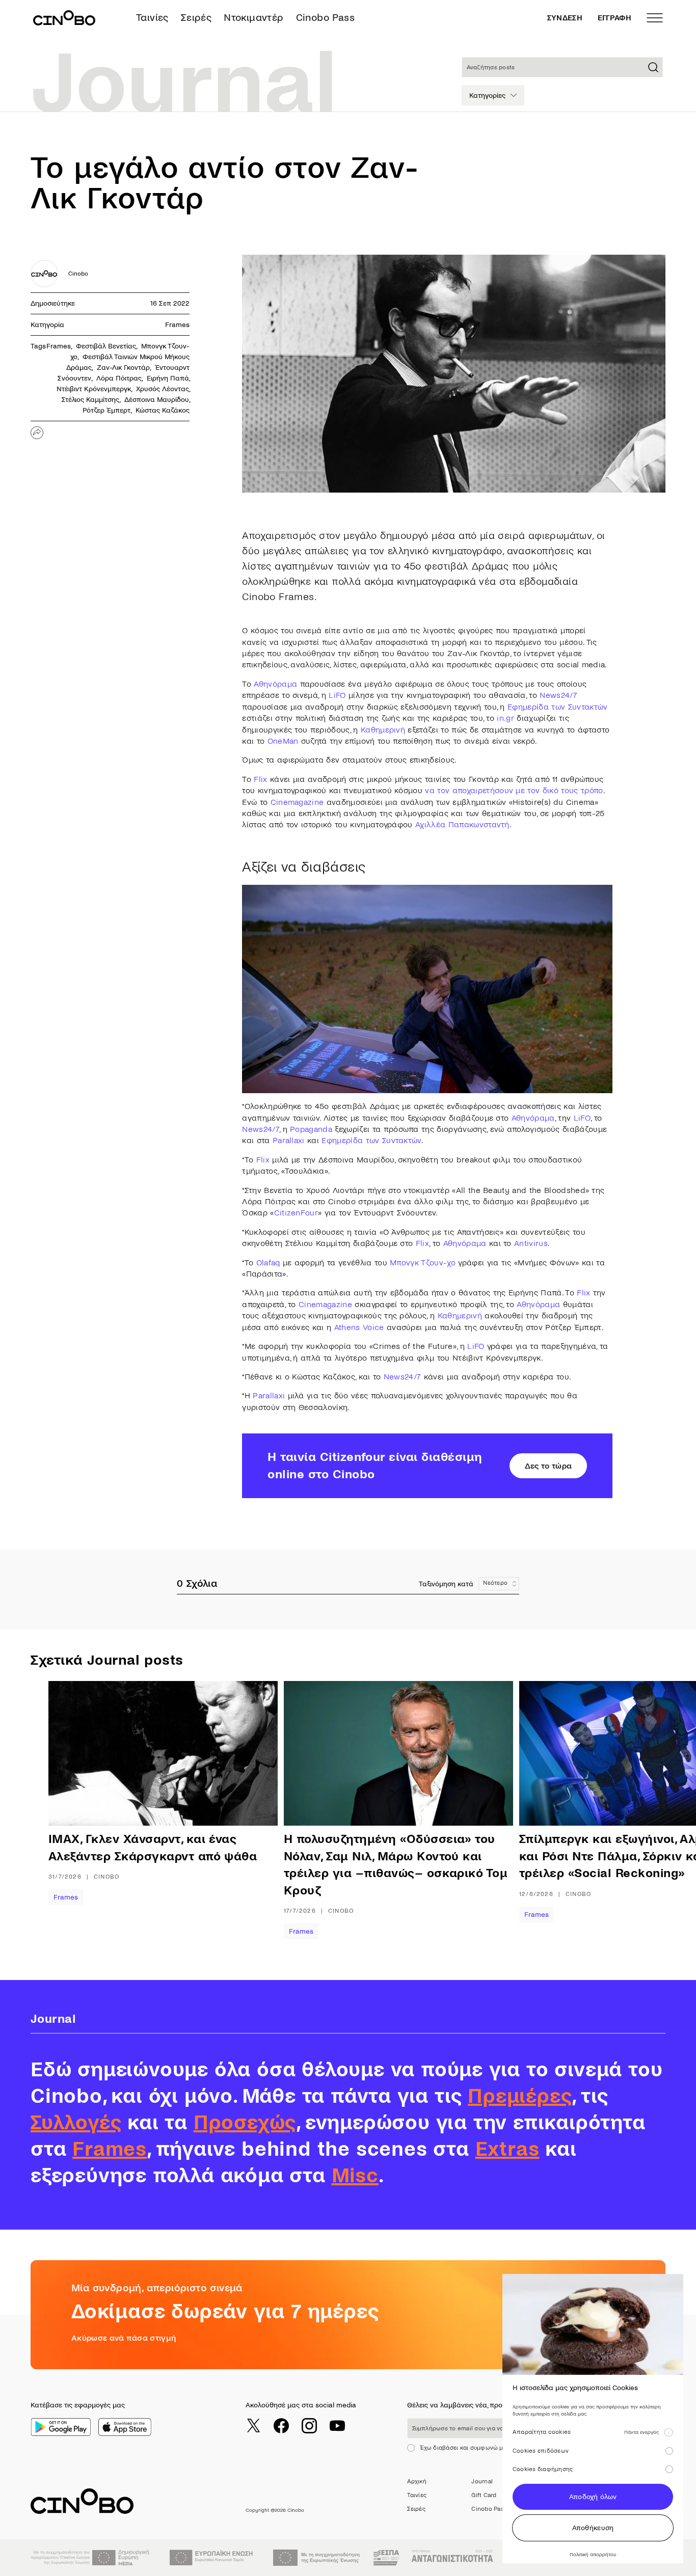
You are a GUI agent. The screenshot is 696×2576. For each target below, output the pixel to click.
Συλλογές (76, 2123)
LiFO (337, 695)
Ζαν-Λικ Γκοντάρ (123, 368)
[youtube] (337, 2426)
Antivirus (531, 1243)
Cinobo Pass (325, 18)
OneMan (283, 741)
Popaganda (311, 1129)
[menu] (655, 18)
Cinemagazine (297, 802)
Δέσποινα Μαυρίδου (157, 400)
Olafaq (268, 1263)
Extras (507, 2149)
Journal (482, 2482)
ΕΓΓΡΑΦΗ (614, 18)
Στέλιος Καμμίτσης (90, 400)
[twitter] (253, 2426)
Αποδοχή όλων (593, 2497)
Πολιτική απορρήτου (593, 2554)
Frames (177, 325)
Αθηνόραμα (275, 684)
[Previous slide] (82, 1810)
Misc (355, 2176)
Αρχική (417, 2482)
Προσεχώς (245, 2123)
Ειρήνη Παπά (168, 378)
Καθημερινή (383, 730)
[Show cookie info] (668, 2432)
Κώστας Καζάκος (163, 410)
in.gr (505, 718)
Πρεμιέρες (520, 2096)
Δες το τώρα (548, 1466)
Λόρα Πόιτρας (119, 378)
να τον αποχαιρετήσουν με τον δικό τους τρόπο (514, 790)
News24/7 (558, 695)
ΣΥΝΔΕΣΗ (565, 18)
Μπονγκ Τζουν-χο (423, 1263)
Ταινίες (152, 18)
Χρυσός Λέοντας (163, 389)
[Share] (37, 433)
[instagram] (309, 2426)
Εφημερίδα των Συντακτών (557, 707)
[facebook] (281, 2426)
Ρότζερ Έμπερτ (106, 410)
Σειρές (196, 18)
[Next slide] (645, 1810)
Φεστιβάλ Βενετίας (106, 346)
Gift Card (484, 2495)
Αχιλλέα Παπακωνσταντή (462, 824)
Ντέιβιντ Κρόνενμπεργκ (94, 389)
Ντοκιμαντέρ (253, 18)
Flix (260, 779)
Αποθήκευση (593, 2528)
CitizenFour (296, 1213)
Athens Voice (359, 1327)
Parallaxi (289, 1140)
